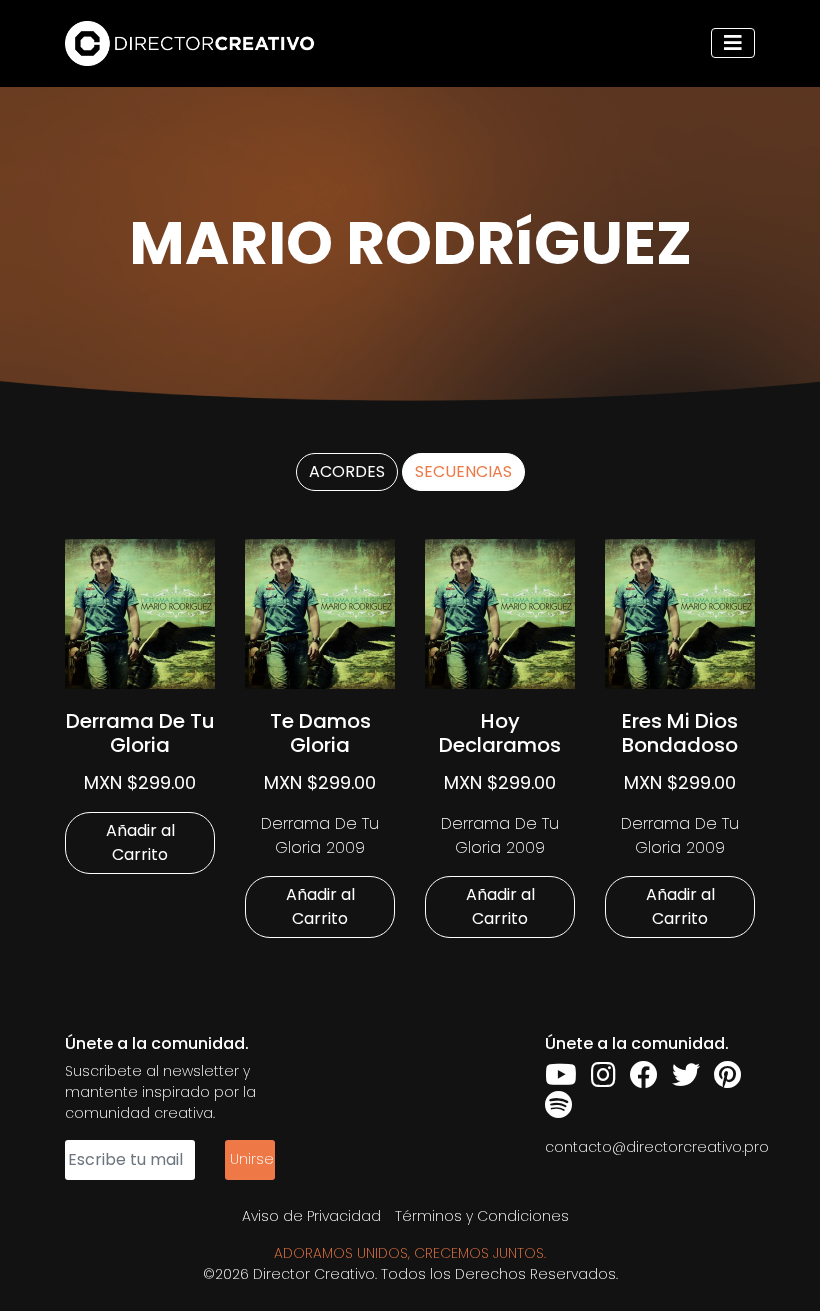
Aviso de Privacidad (311, 1216)
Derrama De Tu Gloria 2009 (320, 835)
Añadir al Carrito (140, 842)
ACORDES (347, 471)
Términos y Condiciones (482, 1216)
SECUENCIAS (463, 471)
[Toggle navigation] (733, 43)
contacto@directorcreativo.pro (657, 1147)
